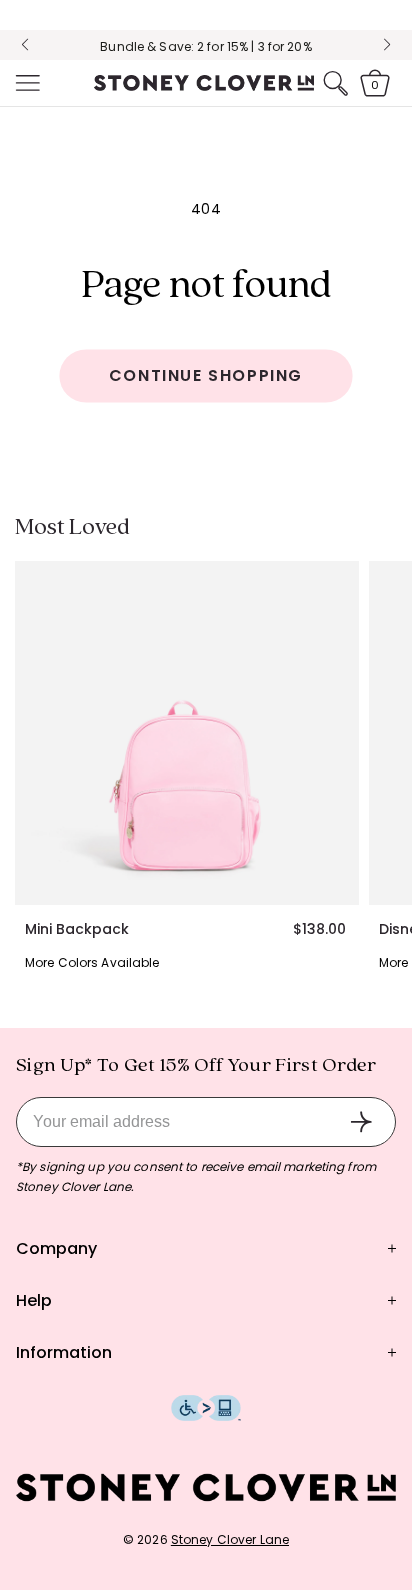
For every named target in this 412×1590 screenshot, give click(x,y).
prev (25, 45)
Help (34, 1300)
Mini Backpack (77, 929)
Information (64, 1352)
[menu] (26, 83)
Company (56, 1248)
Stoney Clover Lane (230, 1539)
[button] (26, 83)
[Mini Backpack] (187, 733)
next (387, 45)
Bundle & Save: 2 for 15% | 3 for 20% (205, 46)
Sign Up (361, 1122)
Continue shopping (206, 375)
